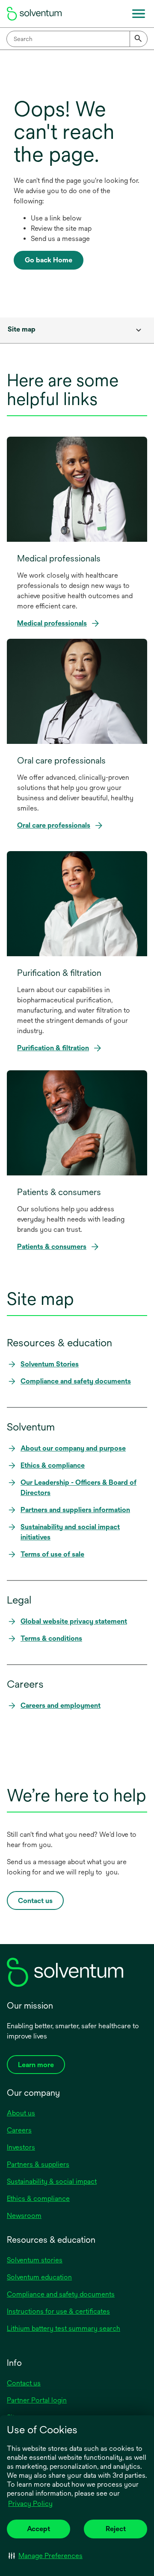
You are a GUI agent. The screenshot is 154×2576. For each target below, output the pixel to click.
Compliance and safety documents (61, 2294)
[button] (46, 2555)
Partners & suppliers (38, 2164)
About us (21, 2113)
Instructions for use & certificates (58, 2311)
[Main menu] (139, 14)
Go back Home (49, 260)
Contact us (24, 2383)
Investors (21, 2147)
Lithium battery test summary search (64, 2328)
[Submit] (139, 39)
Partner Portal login (37, 2400)
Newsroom (24, 2216)
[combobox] (77, 39)
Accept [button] (38, 2529)
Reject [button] (116, 2529)
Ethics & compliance (38, 2199)
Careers (19, 2130)
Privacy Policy (31, 2504)
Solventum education (39, 2277)
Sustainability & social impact (52, 2181)
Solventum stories (35, 2260)
